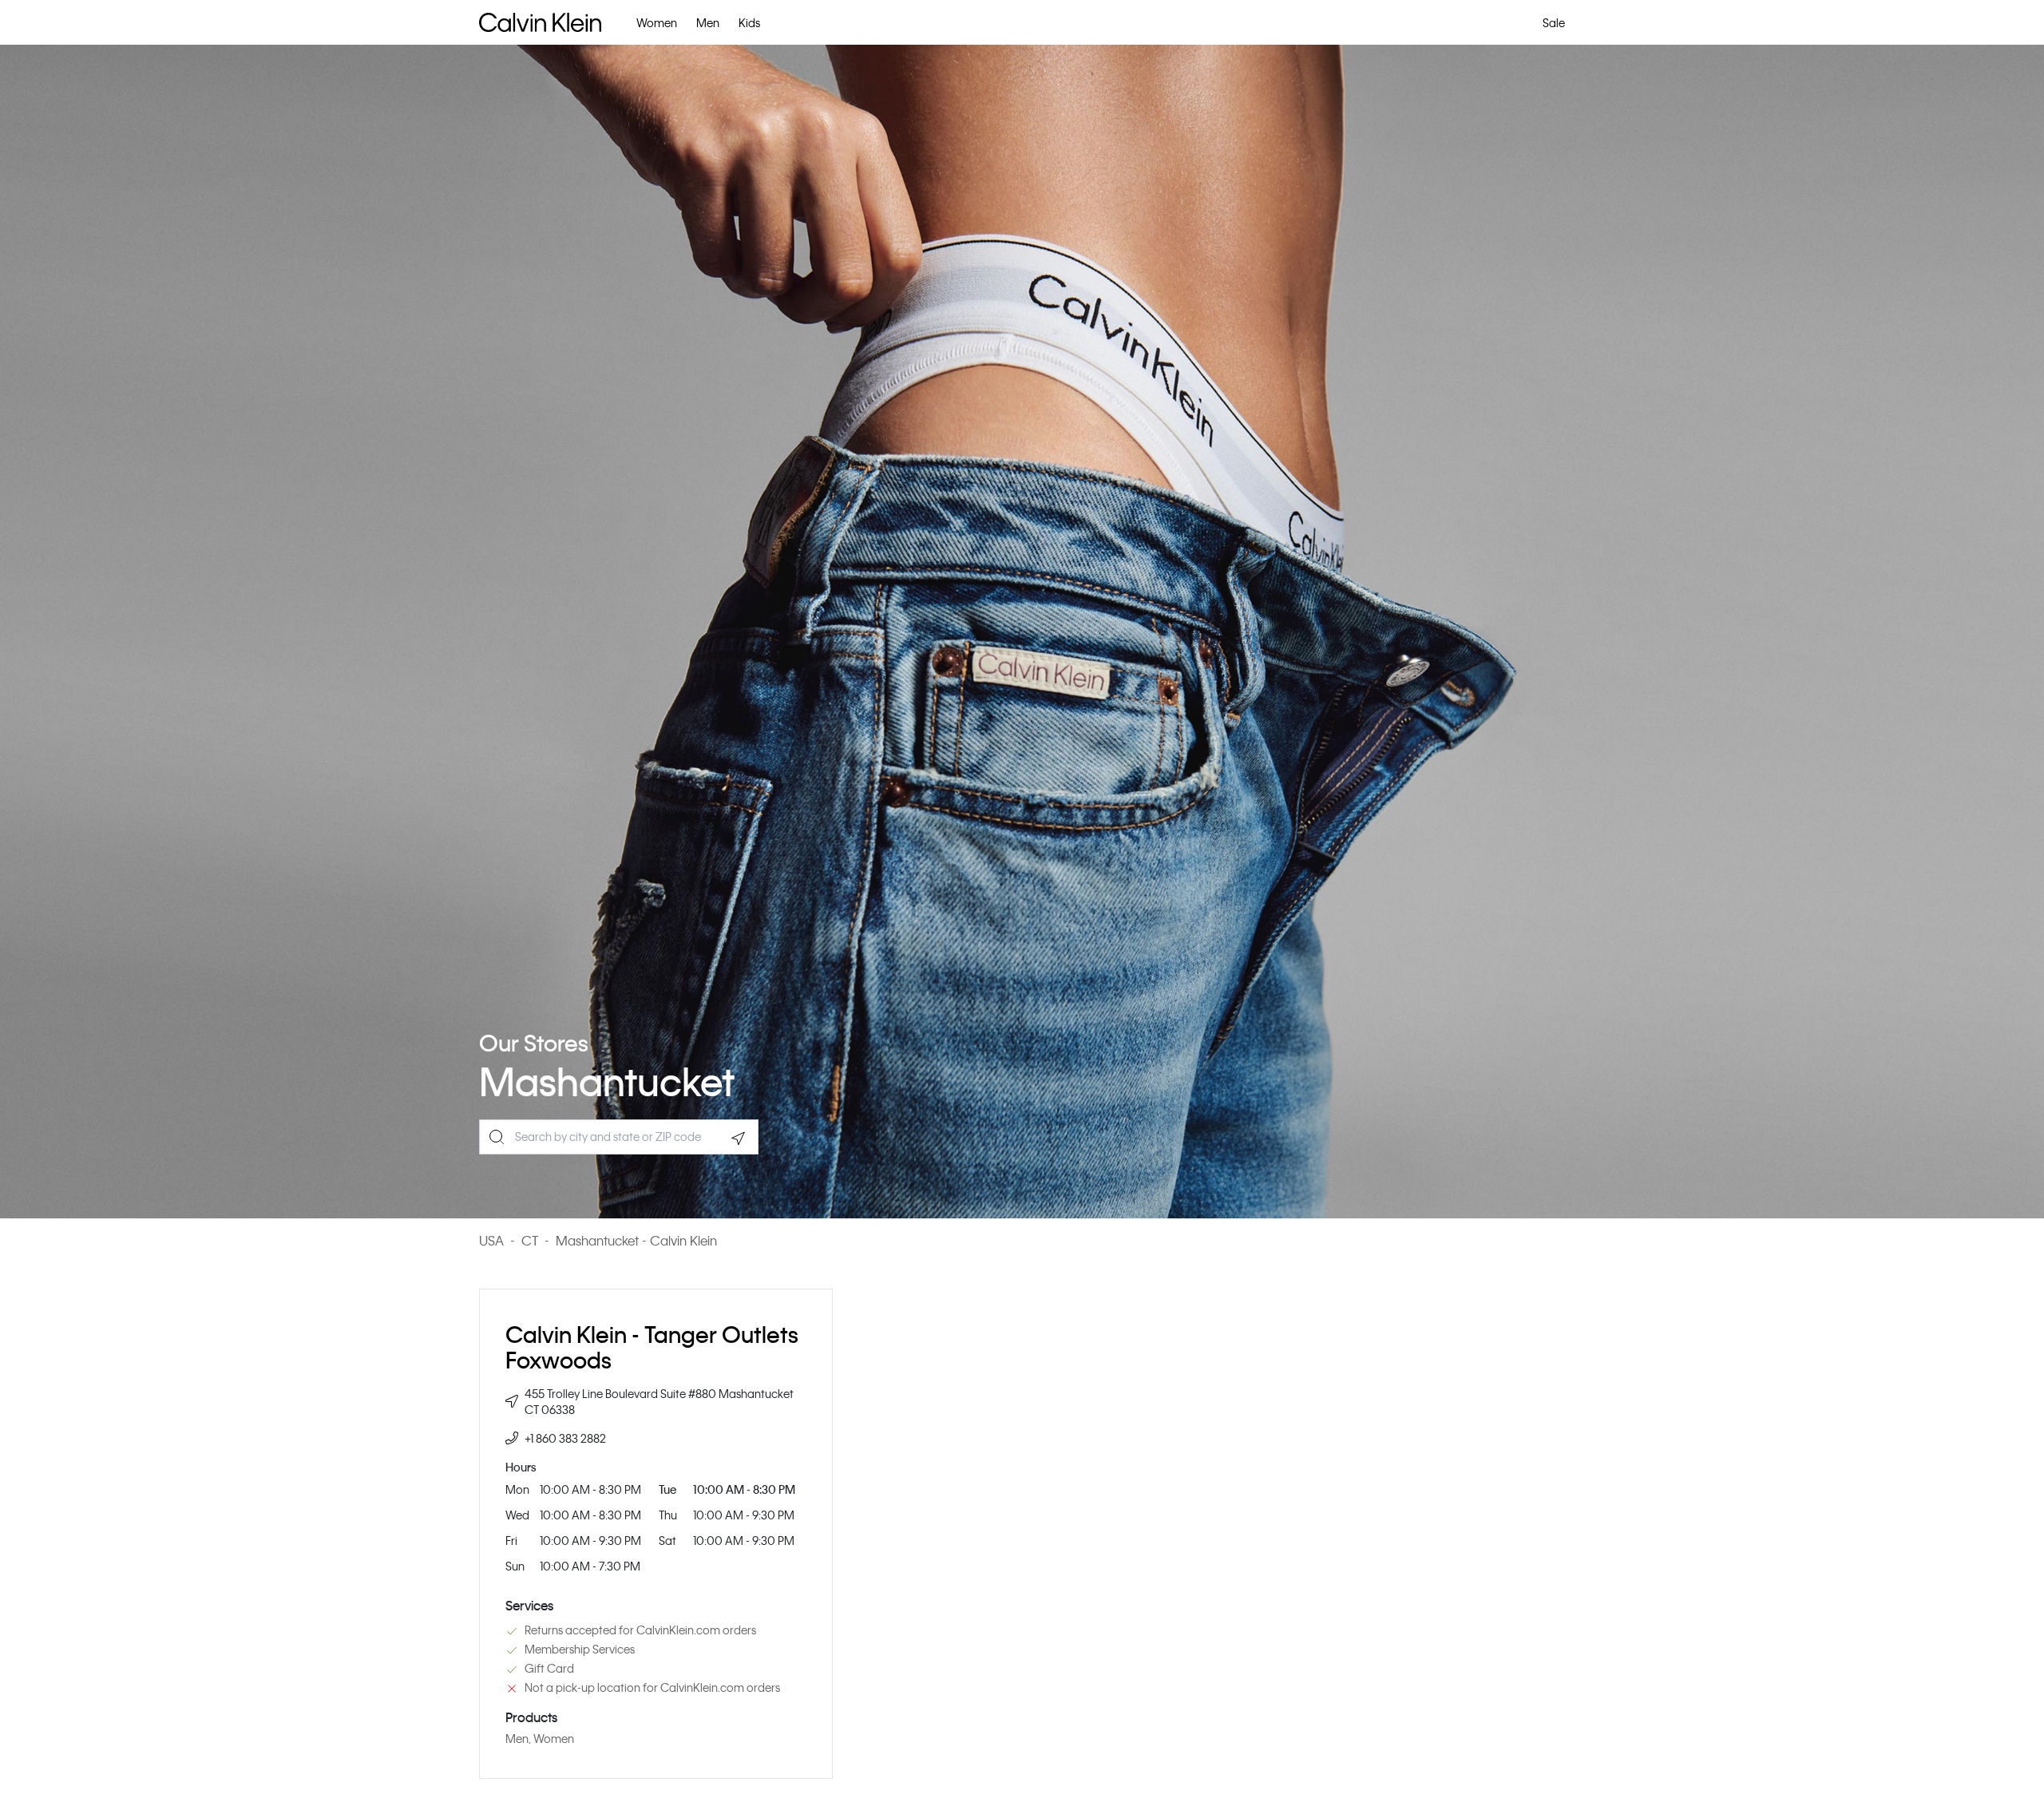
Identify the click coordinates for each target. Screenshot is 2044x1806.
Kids (749, 22)
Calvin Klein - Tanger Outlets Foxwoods (652, 1347)
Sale (1554, 22)
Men (708, 22)
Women (657, 22)
